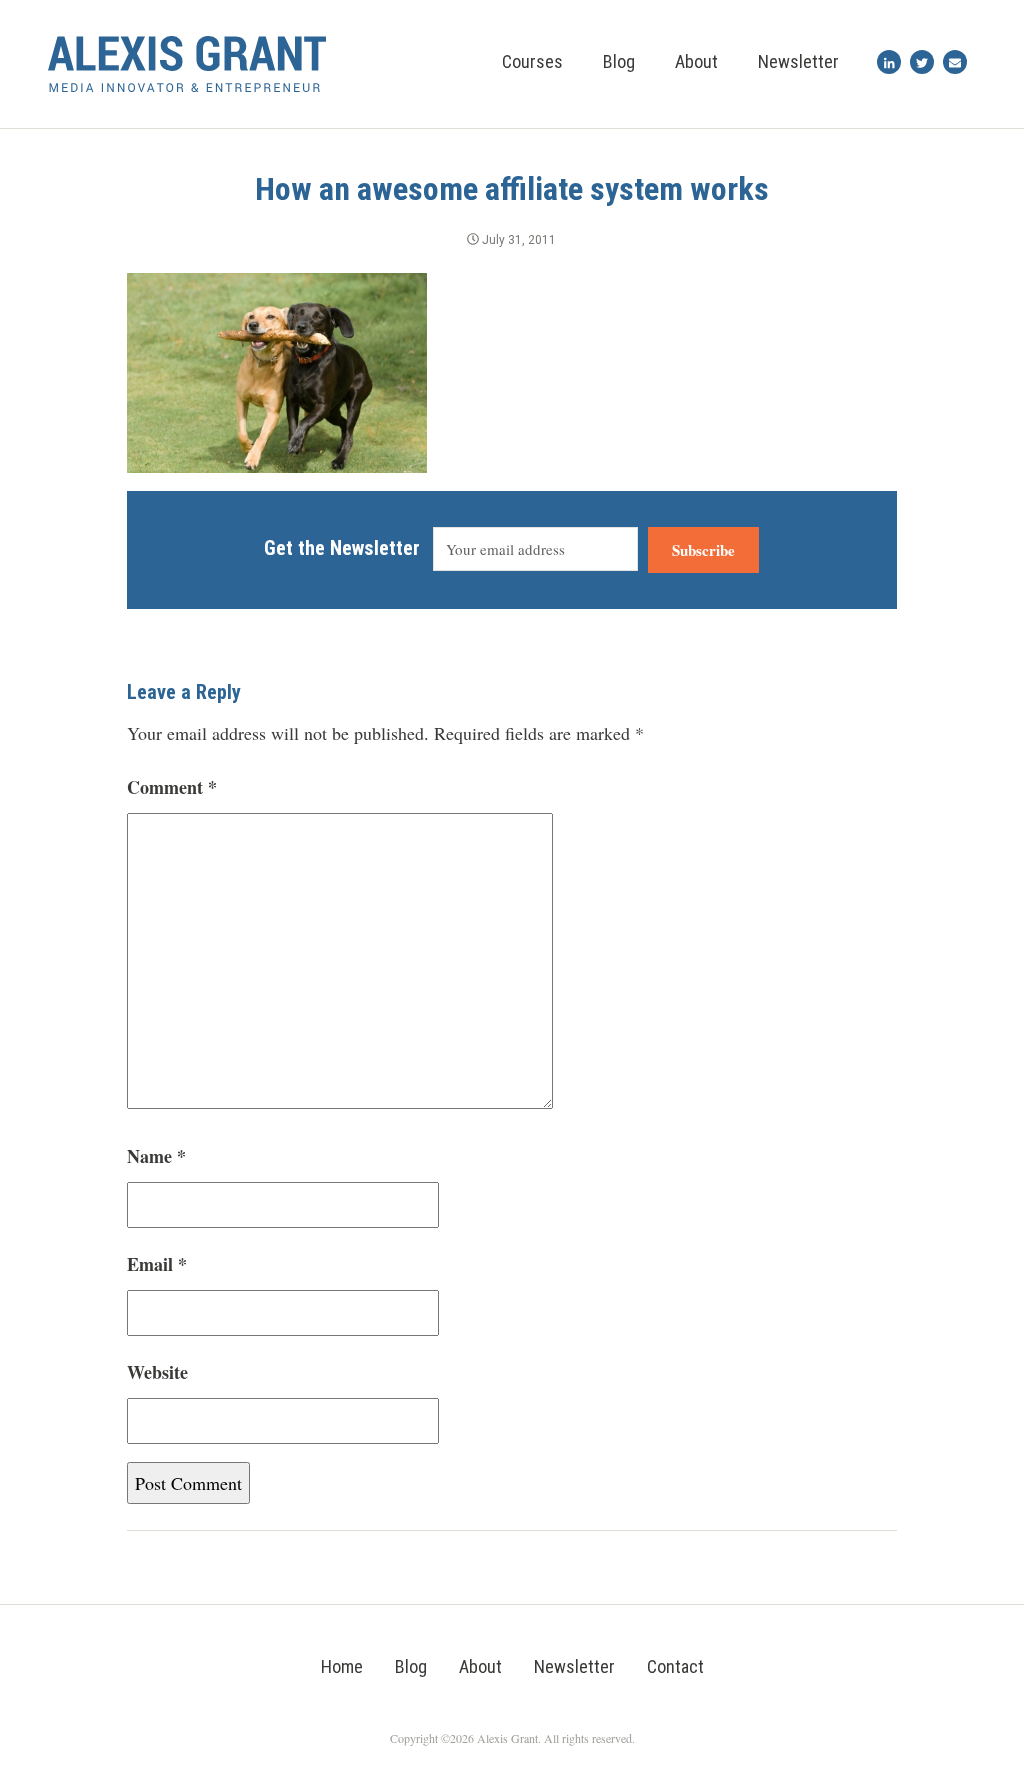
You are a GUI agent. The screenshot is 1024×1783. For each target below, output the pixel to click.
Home (342, 1666)
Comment (172, 787)
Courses (532, 61)
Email (157, 1264)
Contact (675, 1666)
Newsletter (798, 61)
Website (157, 1372)
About (696, 61)
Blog (619, 61)
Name (156, 1156)
